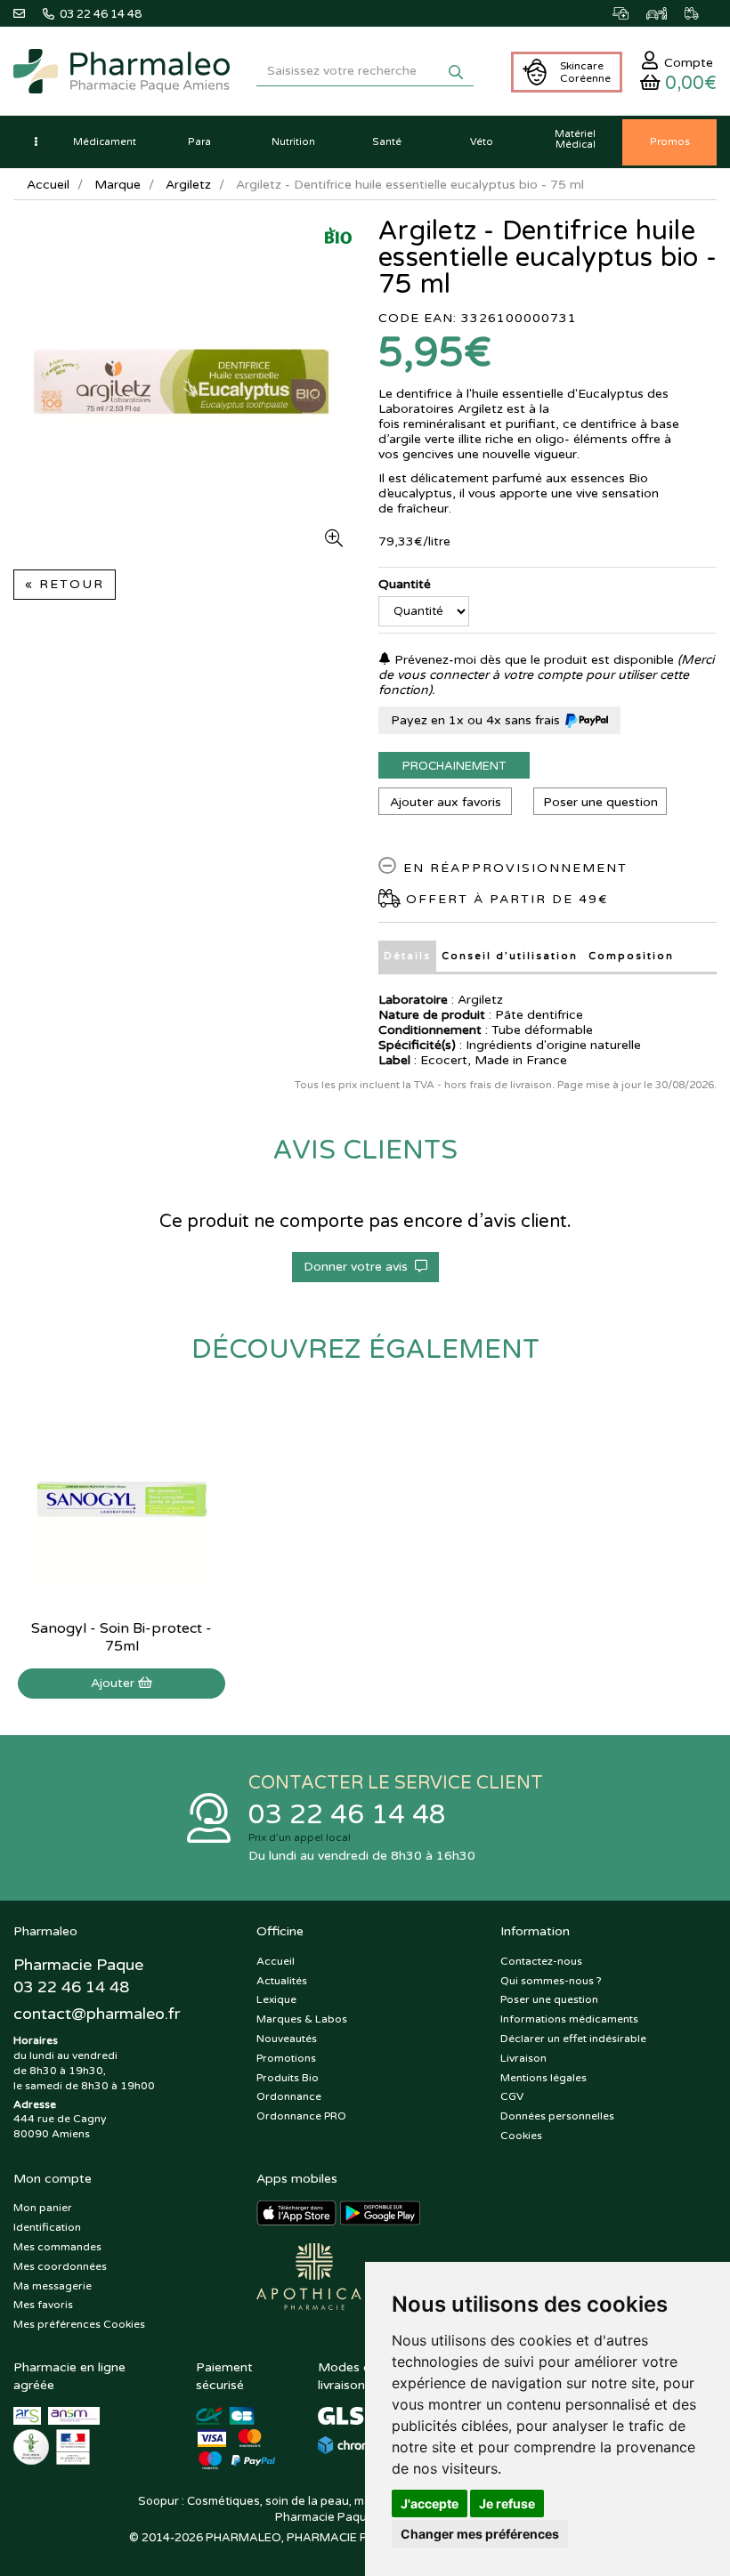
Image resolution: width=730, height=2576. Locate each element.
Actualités (282, 1981)
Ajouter (114, 1683)
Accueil (48, 185)
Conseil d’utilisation (510, 956)
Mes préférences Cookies (79, 2324)
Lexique (276, 1999)
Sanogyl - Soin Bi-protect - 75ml (122, 1637)
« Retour (65, 584)
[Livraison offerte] (701, 13)
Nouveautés (287, 2039)
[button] (36, 142)
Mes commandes (57, 2247)
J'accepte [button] (430, 2503)
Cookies (521, 2136)
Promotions (286, 2058)
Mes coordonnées (60, 2266)
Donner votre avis (359, 1267)
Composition (631, 956)
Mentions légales (543, 2078)
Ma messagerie (53, 2286)
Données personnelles (557, 2116)
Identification (47, 2227)
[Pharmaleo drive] (665, 13)
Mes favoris (43, 2305)
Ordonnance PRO (301, 2116)
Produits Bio (288, 2078)
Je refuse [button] (507, 2503)
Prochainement (454, 766)
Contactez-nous (541, 1961)
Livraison (523, 2058)
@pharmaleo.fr (97, 2014)
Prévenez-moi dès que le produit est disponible (532, 660)
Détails (407, 956)
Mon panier (43, 2208)
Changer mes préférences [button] (480, 2534)
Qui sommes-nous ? (551, 1981)
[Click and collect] (629, 13)
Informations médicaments (569, 2019)
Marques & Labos (302, 2019)
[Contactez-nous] (28, 13)
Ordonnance (289, 2096)
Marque (118, 185)
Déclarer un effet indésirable (573, 2039)
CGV (512, 2096)
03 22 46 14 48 (347, 1815)
